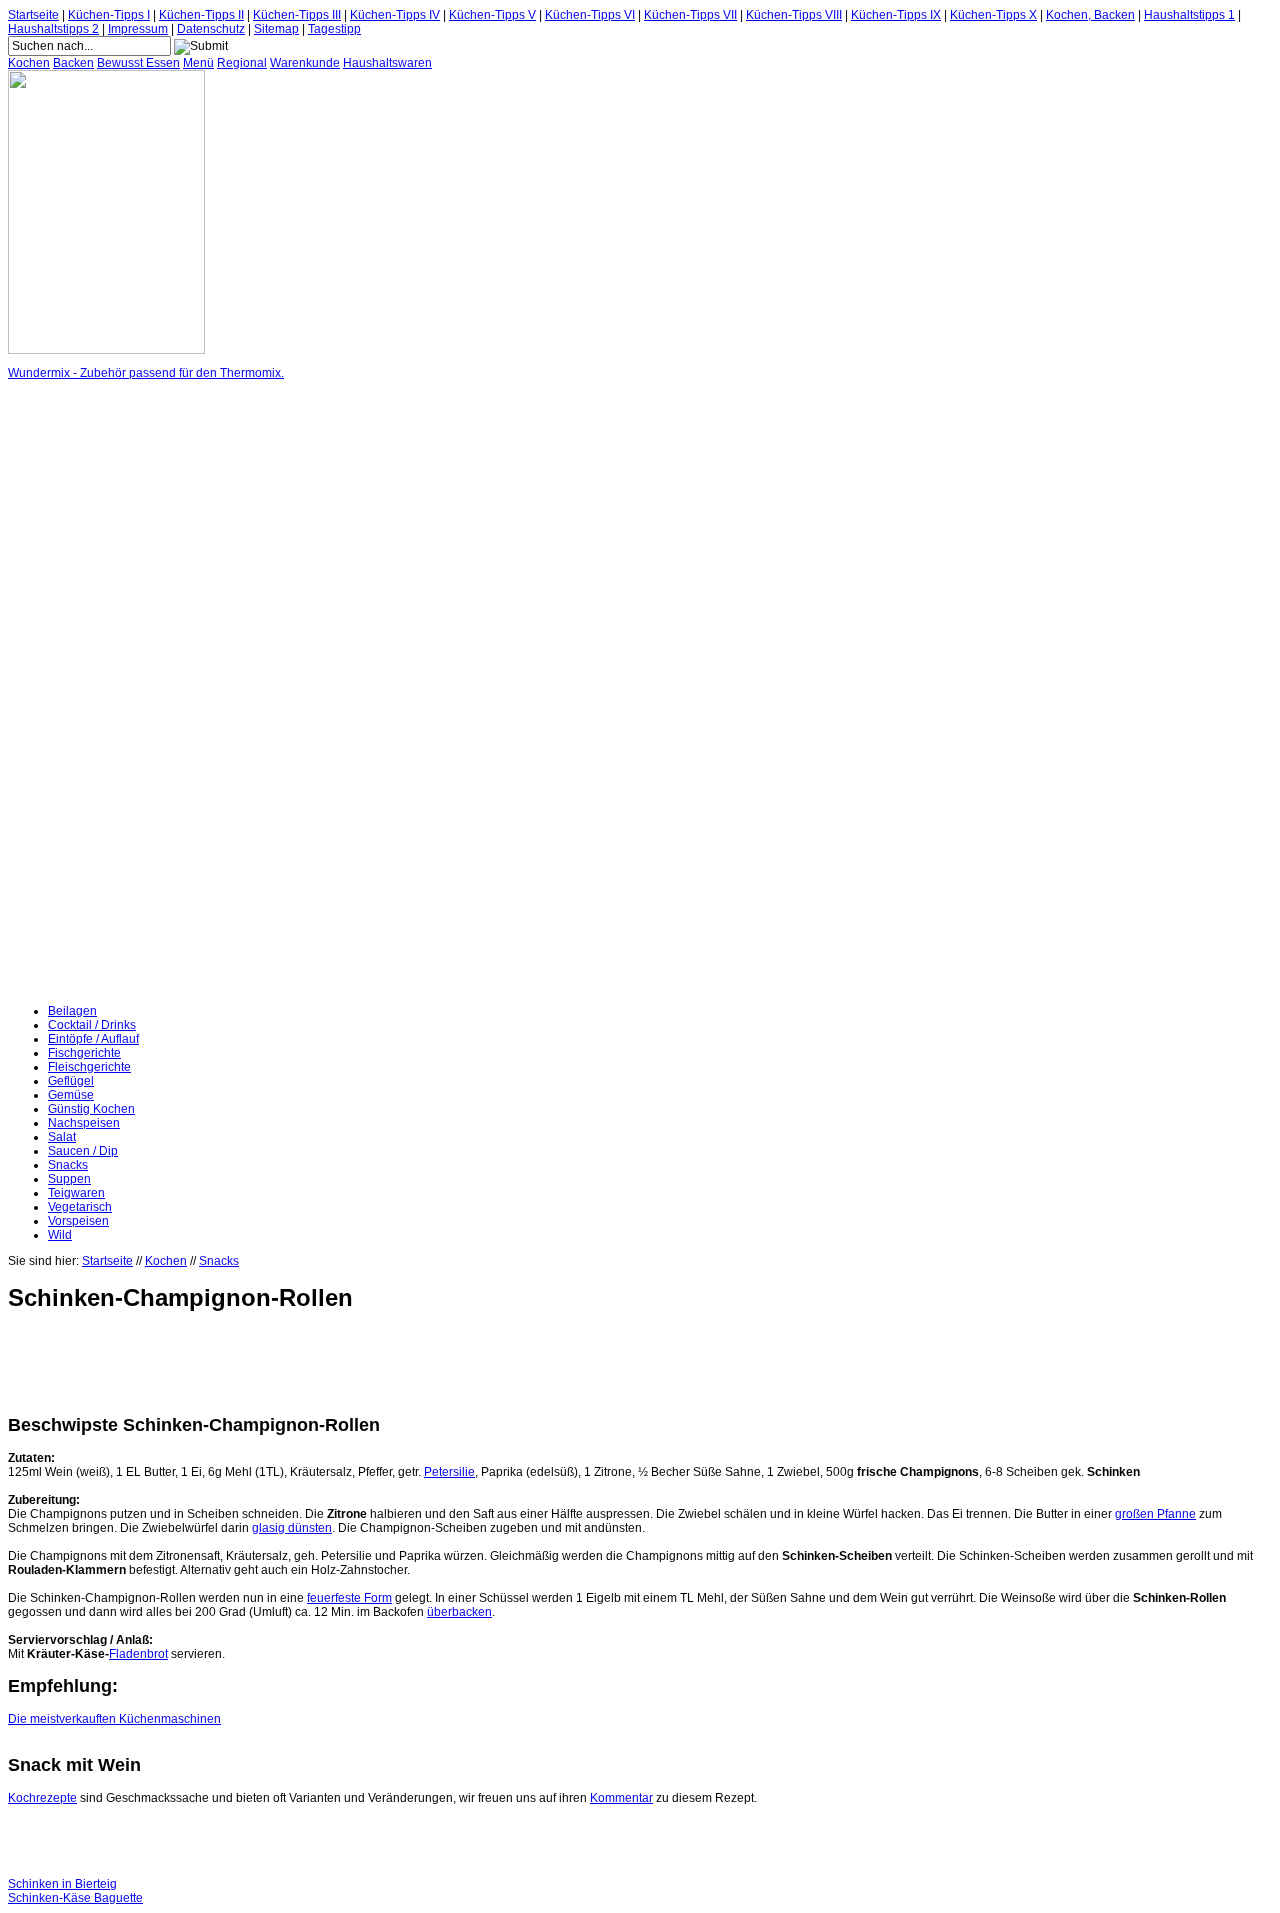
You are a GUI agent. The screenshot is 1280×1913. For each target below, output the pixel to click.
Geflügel (71, 1081)
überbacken (459, 1612)
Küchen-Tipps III (297, 15)
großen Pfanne (1155, 1514)
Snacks (68, 1165)
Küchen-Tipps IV (395, 15)
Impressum (138, 29)
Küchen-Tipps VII (690, 15)
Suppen (69, 1179)
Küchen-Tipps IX (896, 15)
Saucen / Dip (83, 1151)
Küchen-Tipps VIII (794, 15)
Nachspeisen (84, 1123)
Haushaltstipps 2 (53, 29)
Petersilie (449, 1472)
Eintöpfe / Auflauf (93, 1039)
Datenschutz (211, 29)
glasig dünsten (292, 1528)
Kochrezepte (42, 1798)
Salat (62, 1137)
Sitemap (276, 29)
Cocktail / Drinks (92, 1025)
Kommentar (621, 1798)
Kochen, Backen (1090, 15)
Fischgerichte (84, 1053)
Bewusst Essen (138, 63)
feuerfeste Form (349, 1598)
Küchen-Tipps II (201, 15)
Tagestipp (334, 29)
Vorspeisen (78, 1221)
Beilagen (72, 1011)
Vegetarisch (80, 1207)
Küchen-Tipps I (109, 15)
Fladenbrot (138, 1654)
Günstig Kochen (91, 1109)
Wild (60, 1235)
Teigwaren (76, 1193)
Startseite (33, 15)
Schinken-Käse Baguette (75, 1898)
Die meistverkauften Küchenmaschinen (114, 1719)
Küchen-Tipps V (492, 15)
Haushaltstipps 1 (1189, 15)
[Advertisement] (88, 692)
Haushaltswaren (387, 63)
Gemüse (71, 1095)
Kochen (29, 63)
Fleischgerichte (89, 1067)
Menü (198, 63)
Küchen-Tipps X (993, 15)
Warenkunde (305, 63)
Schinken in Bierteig (62, 1884)
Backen (73, 63)
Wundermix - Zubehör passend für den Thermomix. (146, 373)
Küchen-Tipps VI (590, 15)
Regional (242, 63)
